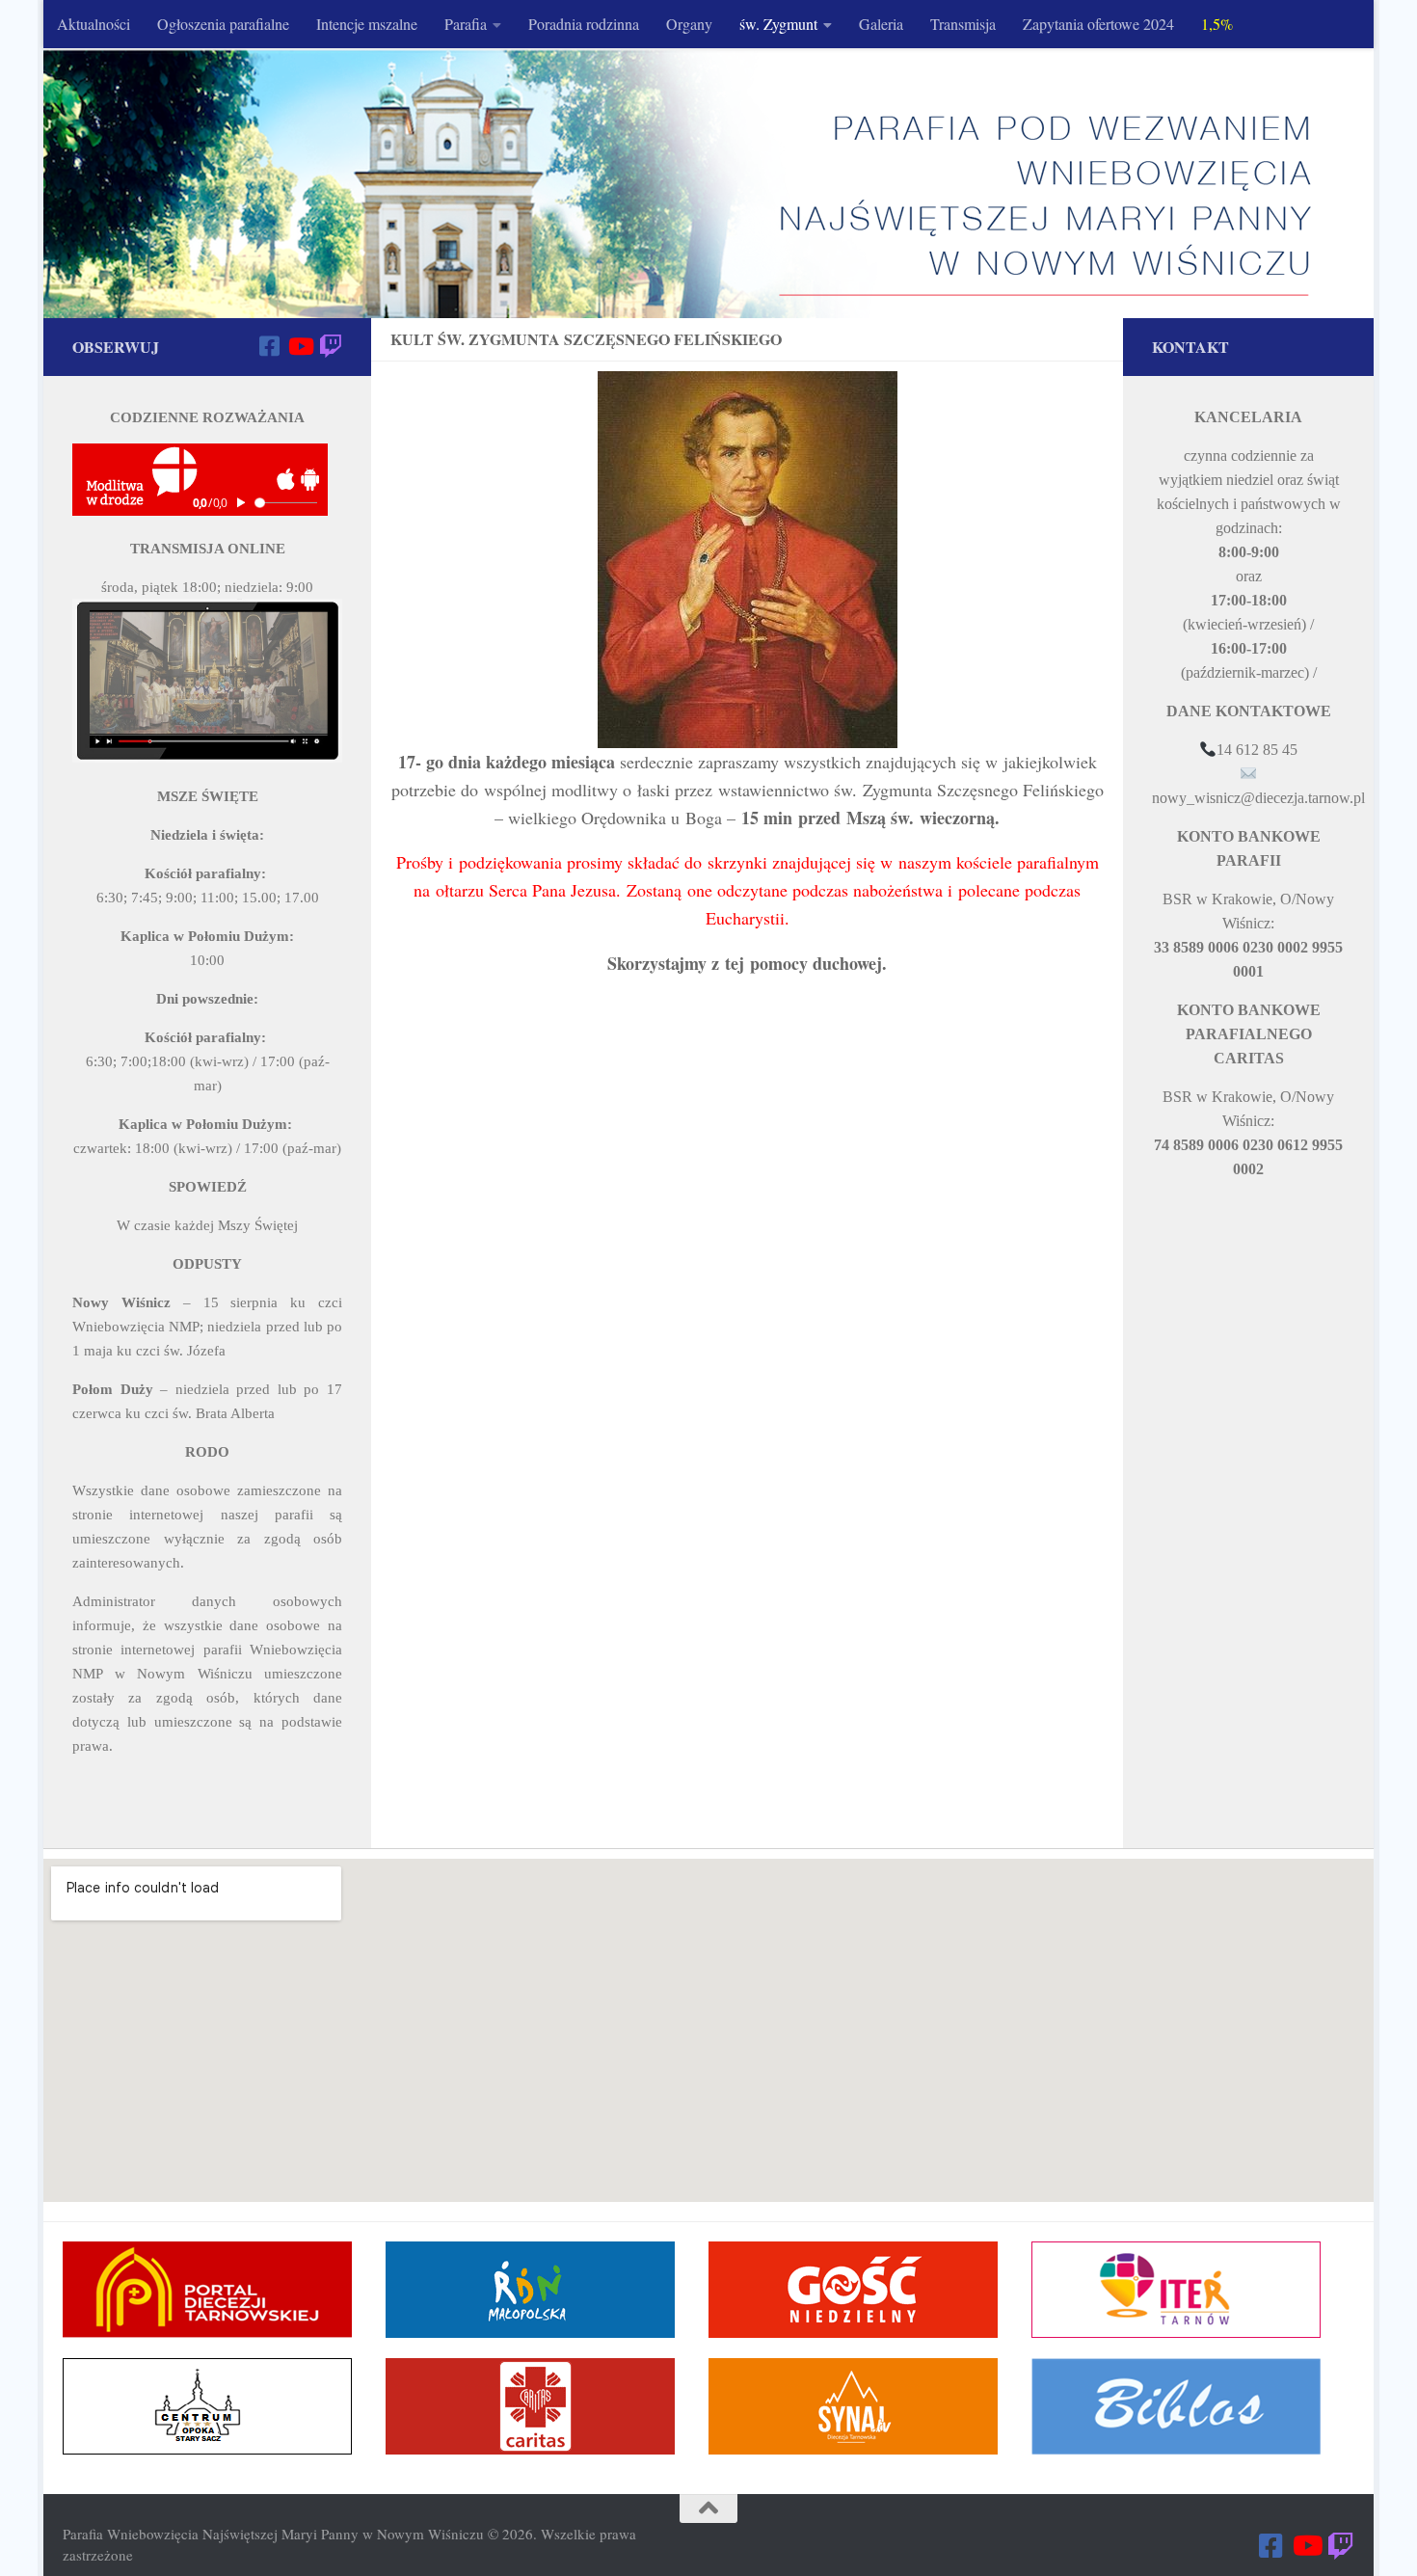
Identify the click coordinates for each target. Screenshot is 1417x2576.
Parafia (466, 24)
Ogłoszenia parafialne (223, 24)
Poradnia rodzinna (584, 24)
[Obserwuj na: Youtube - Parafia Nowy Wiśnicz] (300, 346)
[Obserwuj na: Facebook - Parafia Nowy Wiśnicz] (269, 346)
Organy (689, 24)
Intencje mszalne (367, 24)
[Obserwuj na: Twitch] (331, 346)
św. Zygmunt (778, 24)
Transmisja (963, 24)
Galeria (881, 24)
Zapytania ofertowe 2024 (1098, 24)
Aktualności (94, 24)
